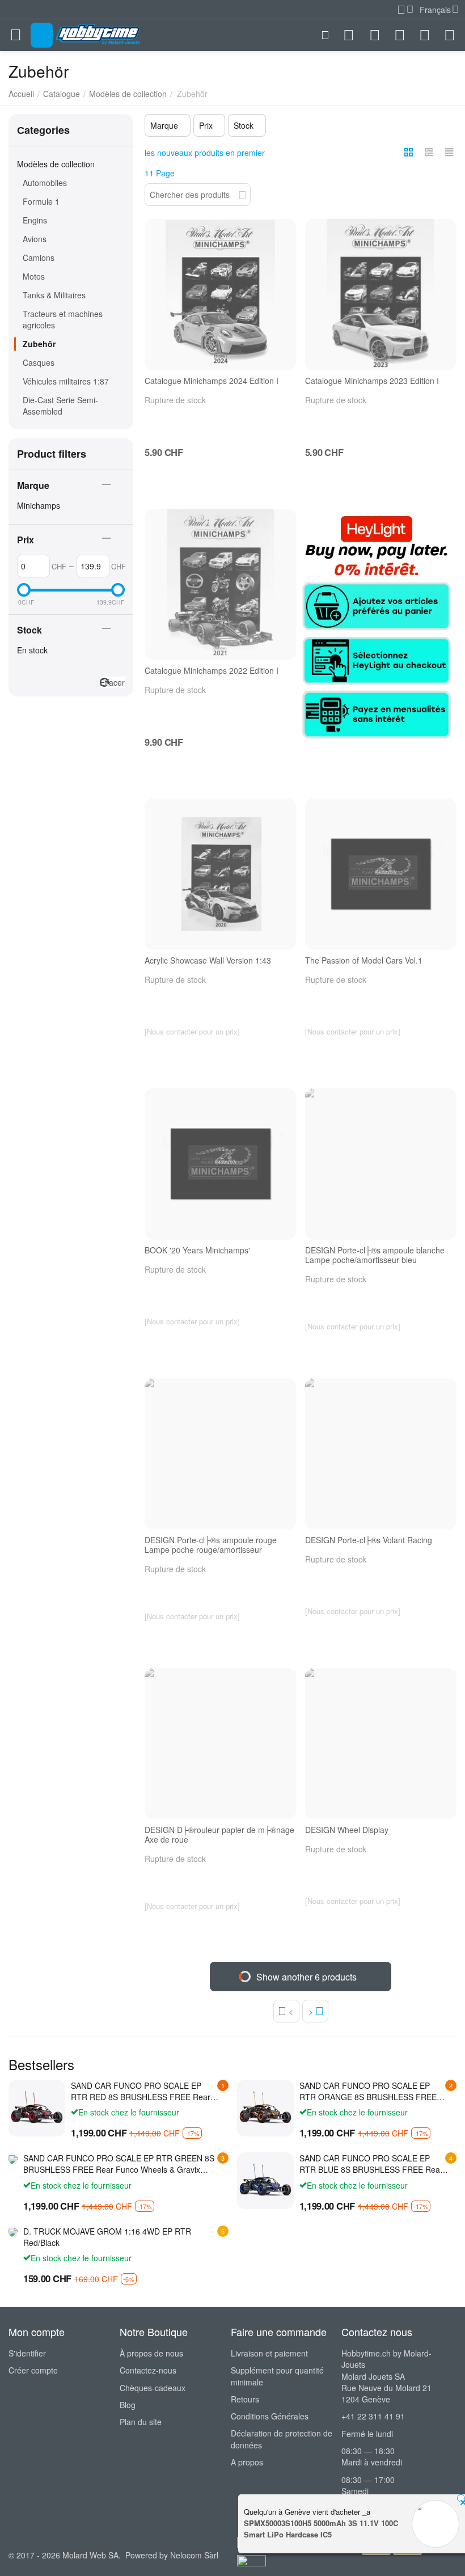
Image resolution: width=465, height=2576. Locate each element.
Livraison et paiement (269, 2353)
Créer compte (33, 2370)
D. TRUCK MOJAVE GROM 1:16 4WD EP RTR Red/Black (107, 2237)
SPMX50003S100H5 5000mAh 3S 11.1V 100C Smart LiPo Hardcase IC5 (321, 2529)
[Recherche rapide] (242, 193)
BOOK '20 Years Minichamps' (197, 1250)
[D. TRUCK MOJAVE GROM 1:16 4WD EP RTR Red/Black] (13, 2231)
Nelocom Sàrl (194, 2555)
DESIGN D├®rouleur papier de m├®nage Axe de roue (219, 1835)
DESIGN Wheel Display (347, 1830)
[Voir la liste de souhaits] (400, 35)
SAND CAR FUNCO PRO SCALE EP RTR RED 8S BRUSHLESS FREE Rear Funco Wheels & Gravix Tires (141, 2091)
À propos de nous (151, 2353)
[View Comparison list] (375, 35)
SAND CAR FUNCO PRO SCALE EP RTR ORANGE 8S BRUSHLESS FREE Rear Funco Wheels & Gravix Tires (368, 2091)
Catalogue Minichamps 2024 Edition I (212, 381)
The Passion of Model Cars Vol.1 (364, 960)
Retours (245, 2399)
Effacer (112, 682)
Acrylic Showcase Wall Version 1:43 (208, 960)
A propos (247, 2462)
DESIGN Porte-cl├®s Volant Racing (369, 1540)
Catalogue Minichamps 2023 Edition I (372, 381)
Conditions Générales (270, 2416)
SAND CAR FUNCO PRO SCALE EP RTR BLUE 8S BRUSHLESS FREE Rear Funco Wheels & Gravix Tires (371, 2164)
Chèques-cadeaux (153, 2388)
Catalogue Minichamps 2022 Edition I (212, 671)
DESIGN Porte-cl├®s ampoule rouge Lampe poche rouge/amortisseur (211, 1545)
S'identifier (27, 2353)
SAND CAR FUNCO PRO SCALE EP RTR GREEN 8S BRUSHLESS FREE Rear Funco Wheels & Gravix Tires (119, 2164)
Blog (128, 2405)
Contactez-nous (148, 2370)
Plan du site (141, 2422)
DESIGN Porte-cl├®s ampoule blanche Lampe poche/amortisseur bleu (375, 1255)
